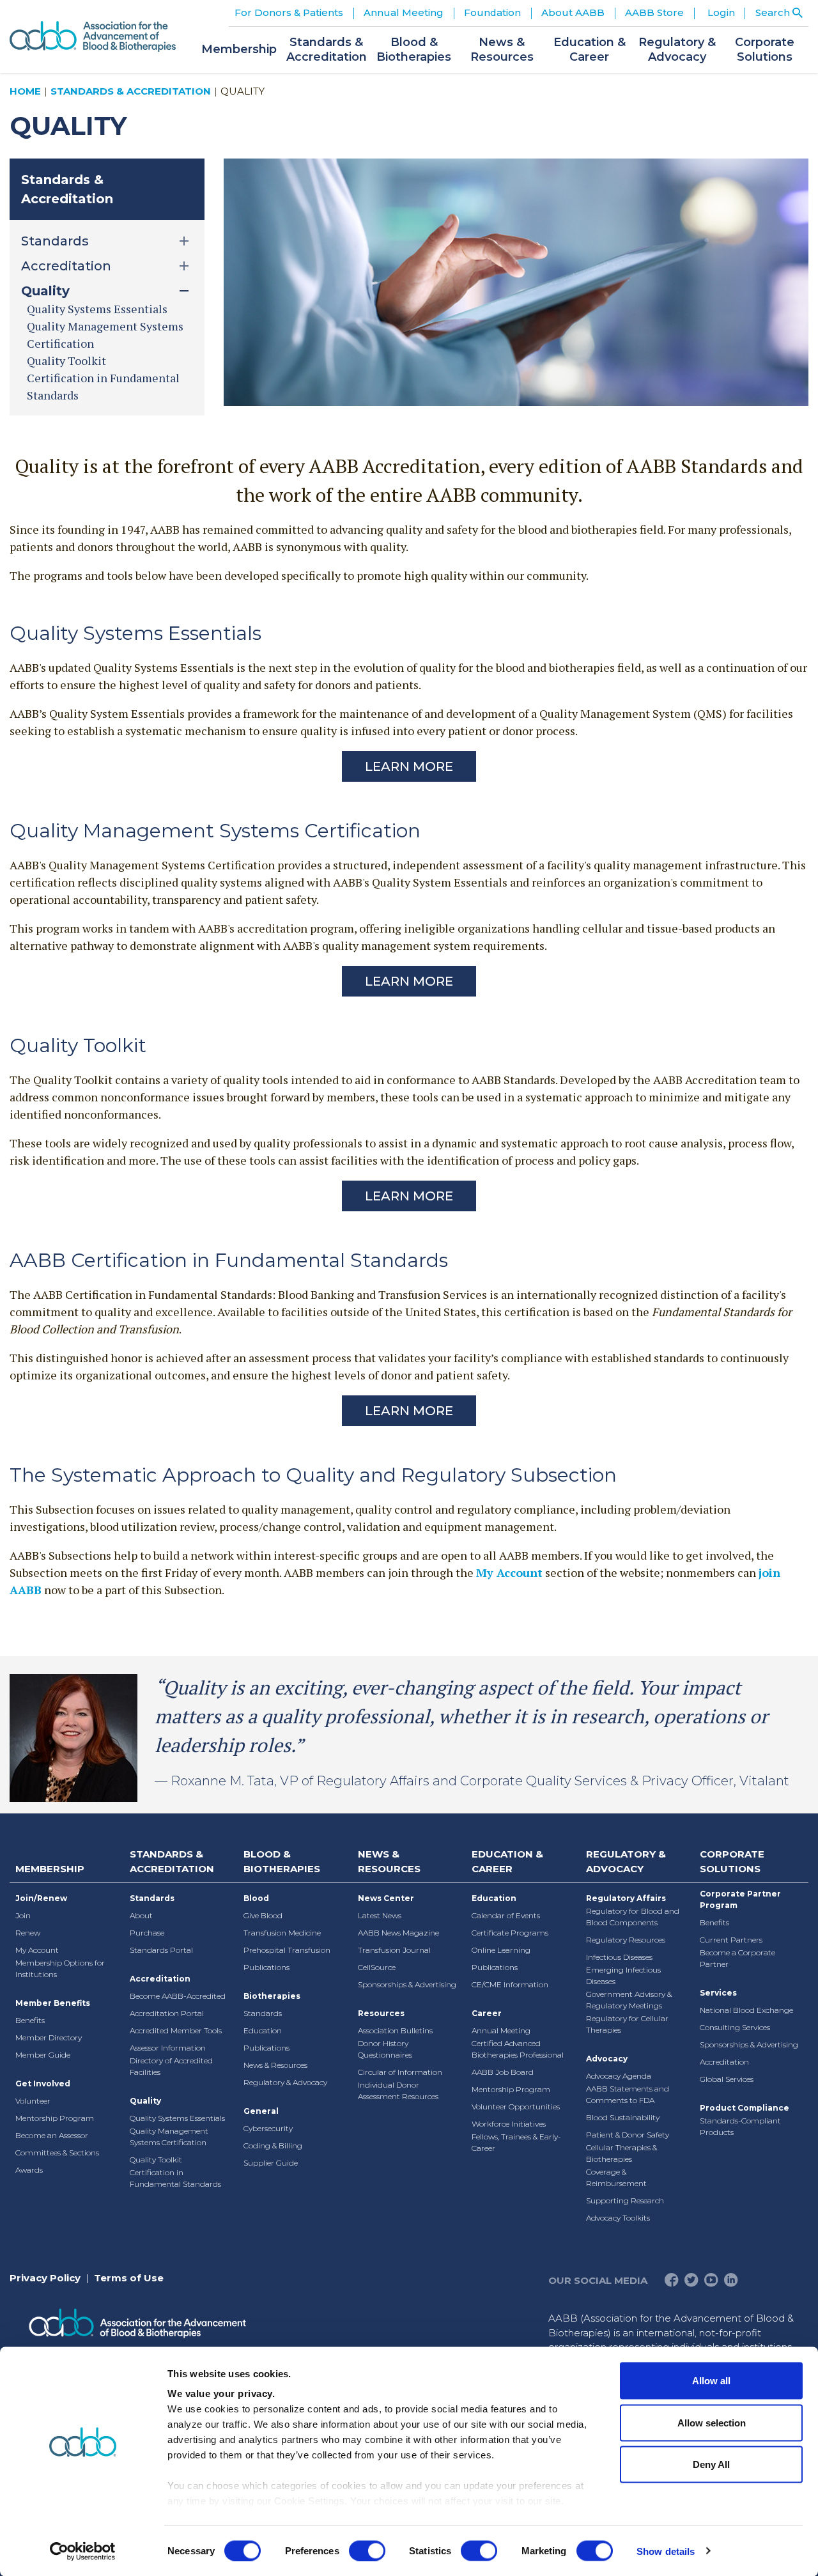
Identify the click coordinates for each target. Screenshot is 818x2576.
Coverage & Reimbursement (616, 2177)
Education (263, 2030)
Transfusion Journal (394, 1950)
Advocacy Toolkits (618, 2218)
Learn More (409, 766)
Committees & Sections (57, 2153)
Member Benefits (53, 2003)
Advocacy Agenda (619, 2076)
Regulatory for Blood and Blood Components (633, 1917)
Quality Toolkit (66, 361)
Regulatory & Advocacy (285, 2082)
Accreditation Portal (167, 2013)
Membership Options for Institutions (60, 1968)
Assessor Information (168, 2048)
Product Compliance (745, 2108)
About (141, 1915)
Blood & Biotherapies (282, 1861)
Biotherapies (272, 1996)
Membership (50, 1869)
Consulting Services (735, 2027)
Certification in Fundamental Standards (175, 2178)
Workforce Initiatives (509, 2124)
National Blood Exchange (746, 2010)
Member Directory (49, 2037)
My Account (509, 1572)
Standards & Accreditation (131, 91)
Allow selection (712, 2422)
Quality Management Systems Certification (169, 2137)
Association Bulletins (395, 2030)
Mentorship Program (55, 2118)
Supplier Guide (271, 2163)
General (261, 2111)
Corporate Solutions (732, 1861)
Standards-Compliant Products (740, 2126)
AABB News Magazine (398, 1933)
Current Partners (731, 1940)
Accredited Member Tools (176, 2030)
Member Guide (43, 2055)
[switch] (367, 2550)
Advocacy (607, 2059)
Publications (266, 1967)
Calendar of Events (506, 1915)
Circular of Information (400, 2072)
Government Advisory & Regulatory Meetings (629, 2000)
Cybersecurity (268, 2128)
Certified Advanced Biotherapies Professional (518, 2049)
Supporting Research (625, 2200)
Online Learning (501, 1950)
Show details (666, 2551)
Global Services (727, 2079)
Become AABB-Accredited (178, 1996)
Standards (152, 1898)
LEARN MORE (409, 981)
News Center (386, 1898)
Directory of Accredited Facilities (171, 2066)
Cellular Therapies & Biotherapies (621, 2153)
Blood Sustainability (623, 2117)
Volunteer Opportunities (516, 2107)
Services (718, 1993)
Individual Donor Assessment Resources (398, 2091)
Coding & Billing (273, 2145)
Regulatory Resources (626, 1940)
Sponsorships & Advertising (407, 1984)
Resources (381, 2013)
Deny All (711, 2464)
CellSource (377, 1967)
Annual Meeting (501, 2030)
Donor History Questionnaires (385, 2049)
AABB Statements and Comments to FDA (628, 2094)
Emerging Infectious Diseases (623, 1975)
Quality (145, 2101)
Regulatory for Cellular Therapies (627, 2024)
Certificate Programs (510, 1933)
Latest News (380, 1915)
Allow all (711, 2381)
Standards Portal (161, 1950)
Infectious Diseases (619, 1957)
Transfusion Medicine (282, 1933)
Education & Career (507, 1861)
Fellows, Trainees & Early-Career (516, 2142)
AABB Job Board (503, 2072)
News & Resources (275, 2065)
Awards (29, 2170)
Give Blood (263, 1915)
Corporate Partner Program (740, 1899)
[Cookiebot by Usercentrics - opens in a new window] (83, 2551)
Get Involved (43, 2083)
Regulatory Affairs (626, 1898)
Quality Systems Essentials (97, 309)
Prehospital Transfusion (287, 1950)
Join (23, 1915)
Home (25, 91)
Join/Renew (41, 1898)
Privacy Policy (45, 2278)
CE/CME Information (510, 1984)
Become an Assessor (52, 2135)
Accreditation (160, 1979)
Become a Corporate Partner (737, 1958)
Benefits (30, 2020)
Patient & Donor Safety (628, 2135)
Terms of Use (129, 2278)
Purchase (147, 1933)
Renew (28, 1933)
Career (487, 2013)
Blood (256, 1898)
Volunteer (33, 2101)
